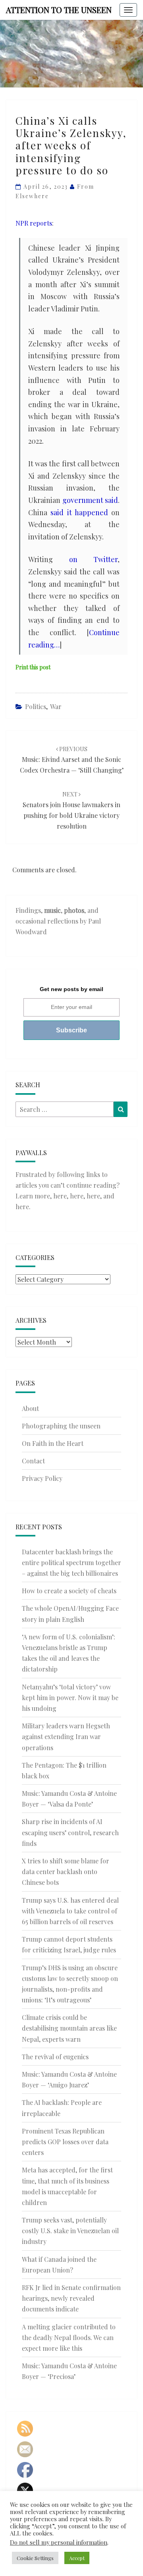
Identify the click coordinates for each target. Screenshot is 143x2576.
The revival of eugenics (55, 2057)
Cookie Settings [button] (35, 2558)
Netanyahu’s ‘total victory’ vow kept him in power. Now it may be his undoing (70, 1698)
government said (90, 500)
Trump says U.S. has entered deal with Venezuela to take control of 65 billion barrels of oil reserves (70, 1911)
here (60, 1196)
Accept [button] (77, 2558)
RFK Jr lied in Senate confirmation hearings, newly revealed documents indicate (71, 2298)
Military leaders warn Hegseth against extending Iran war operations (66, 1736)
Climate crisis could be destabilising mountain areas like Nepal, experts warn (69, 2028)
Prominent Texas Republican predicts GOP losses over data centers (65, 2142)
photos (74, 910)
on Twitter (94, 559)
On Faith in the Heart (53, 1443)
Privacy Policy (42, 1478)
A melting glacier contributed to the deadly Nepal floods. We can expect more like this (69, 2337)
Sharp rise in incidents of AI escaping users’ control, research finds (70, 1832)
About (30, 1408)
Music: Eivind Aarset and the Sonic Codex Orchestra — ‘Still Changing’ (72, 760)
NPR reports (34, 223)
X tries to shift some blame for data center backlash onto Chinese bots (66, 1872)
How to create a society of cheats (69, 1591)
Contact (33, 1461)
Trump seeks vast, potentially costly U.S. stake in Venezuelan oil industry (70, 2231)
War (56, 706)
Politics (36, 706)
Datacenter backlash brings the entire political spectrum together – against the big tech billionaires (71, 1562)
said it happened (79, 512)
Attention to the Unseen (59, 10)
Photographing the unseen (61, 1426)
